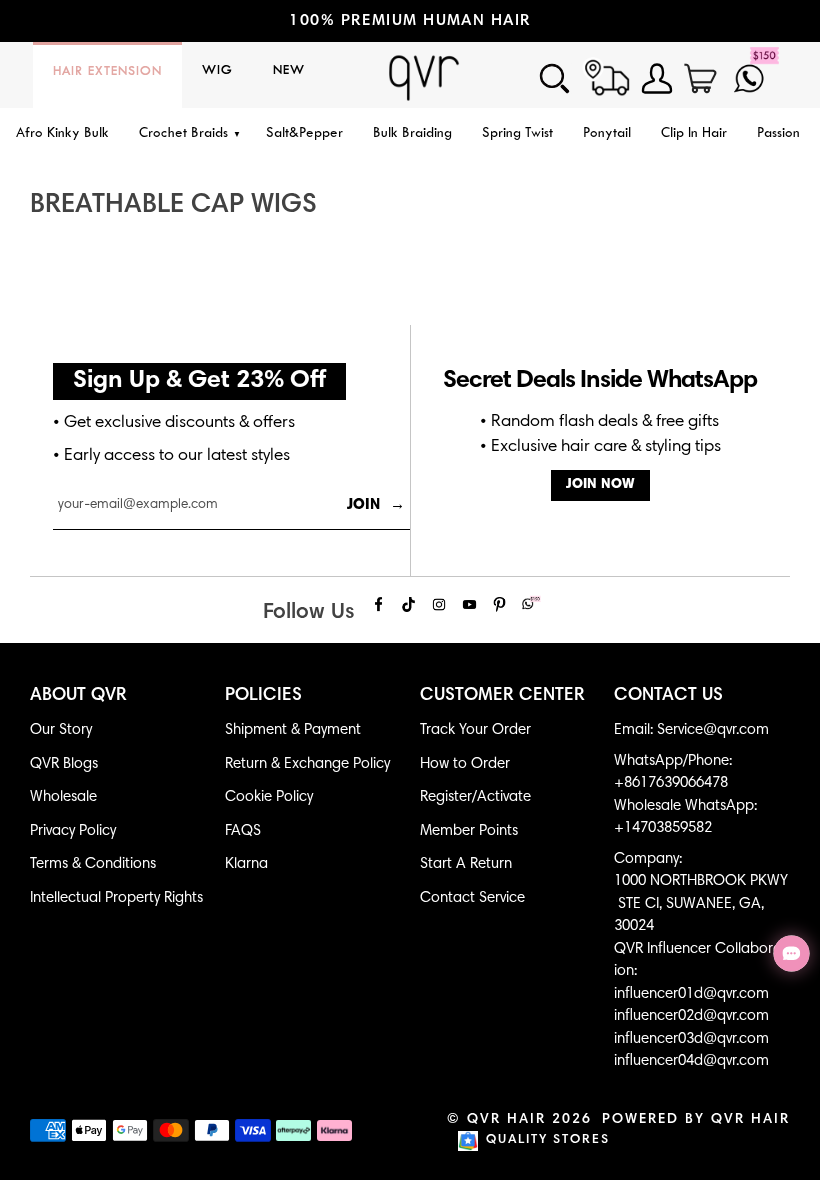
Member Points (469, 831)
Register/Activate (475, 797)
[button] (187, 134)
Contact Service (472, 898)
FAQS (243, 831)
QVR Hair (506, 1120)
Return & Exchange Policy (307, 764)
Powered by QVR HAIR (696, 1120)
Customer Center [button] (502, 696)
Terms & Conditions (93, 864)
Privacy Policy (73, 831)
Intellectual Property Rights (116, 898)
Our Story (61, 730)
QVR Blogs (64, 764)
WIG (217, 71)
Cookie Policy (269, 797)
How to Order (465, 764)
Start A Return (466, 864)
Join (376, 505)
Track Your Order (475, 730)
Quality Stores (548, 1140)
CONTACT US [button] (668, 696)
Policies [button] (263, 696)
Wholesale (63, 797)
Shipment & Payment (293, 730)
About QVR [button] (78, 696)
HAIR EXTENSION (107, 72)
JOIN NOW (600, 485)
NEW (289, 71)
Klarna (246, 864)
